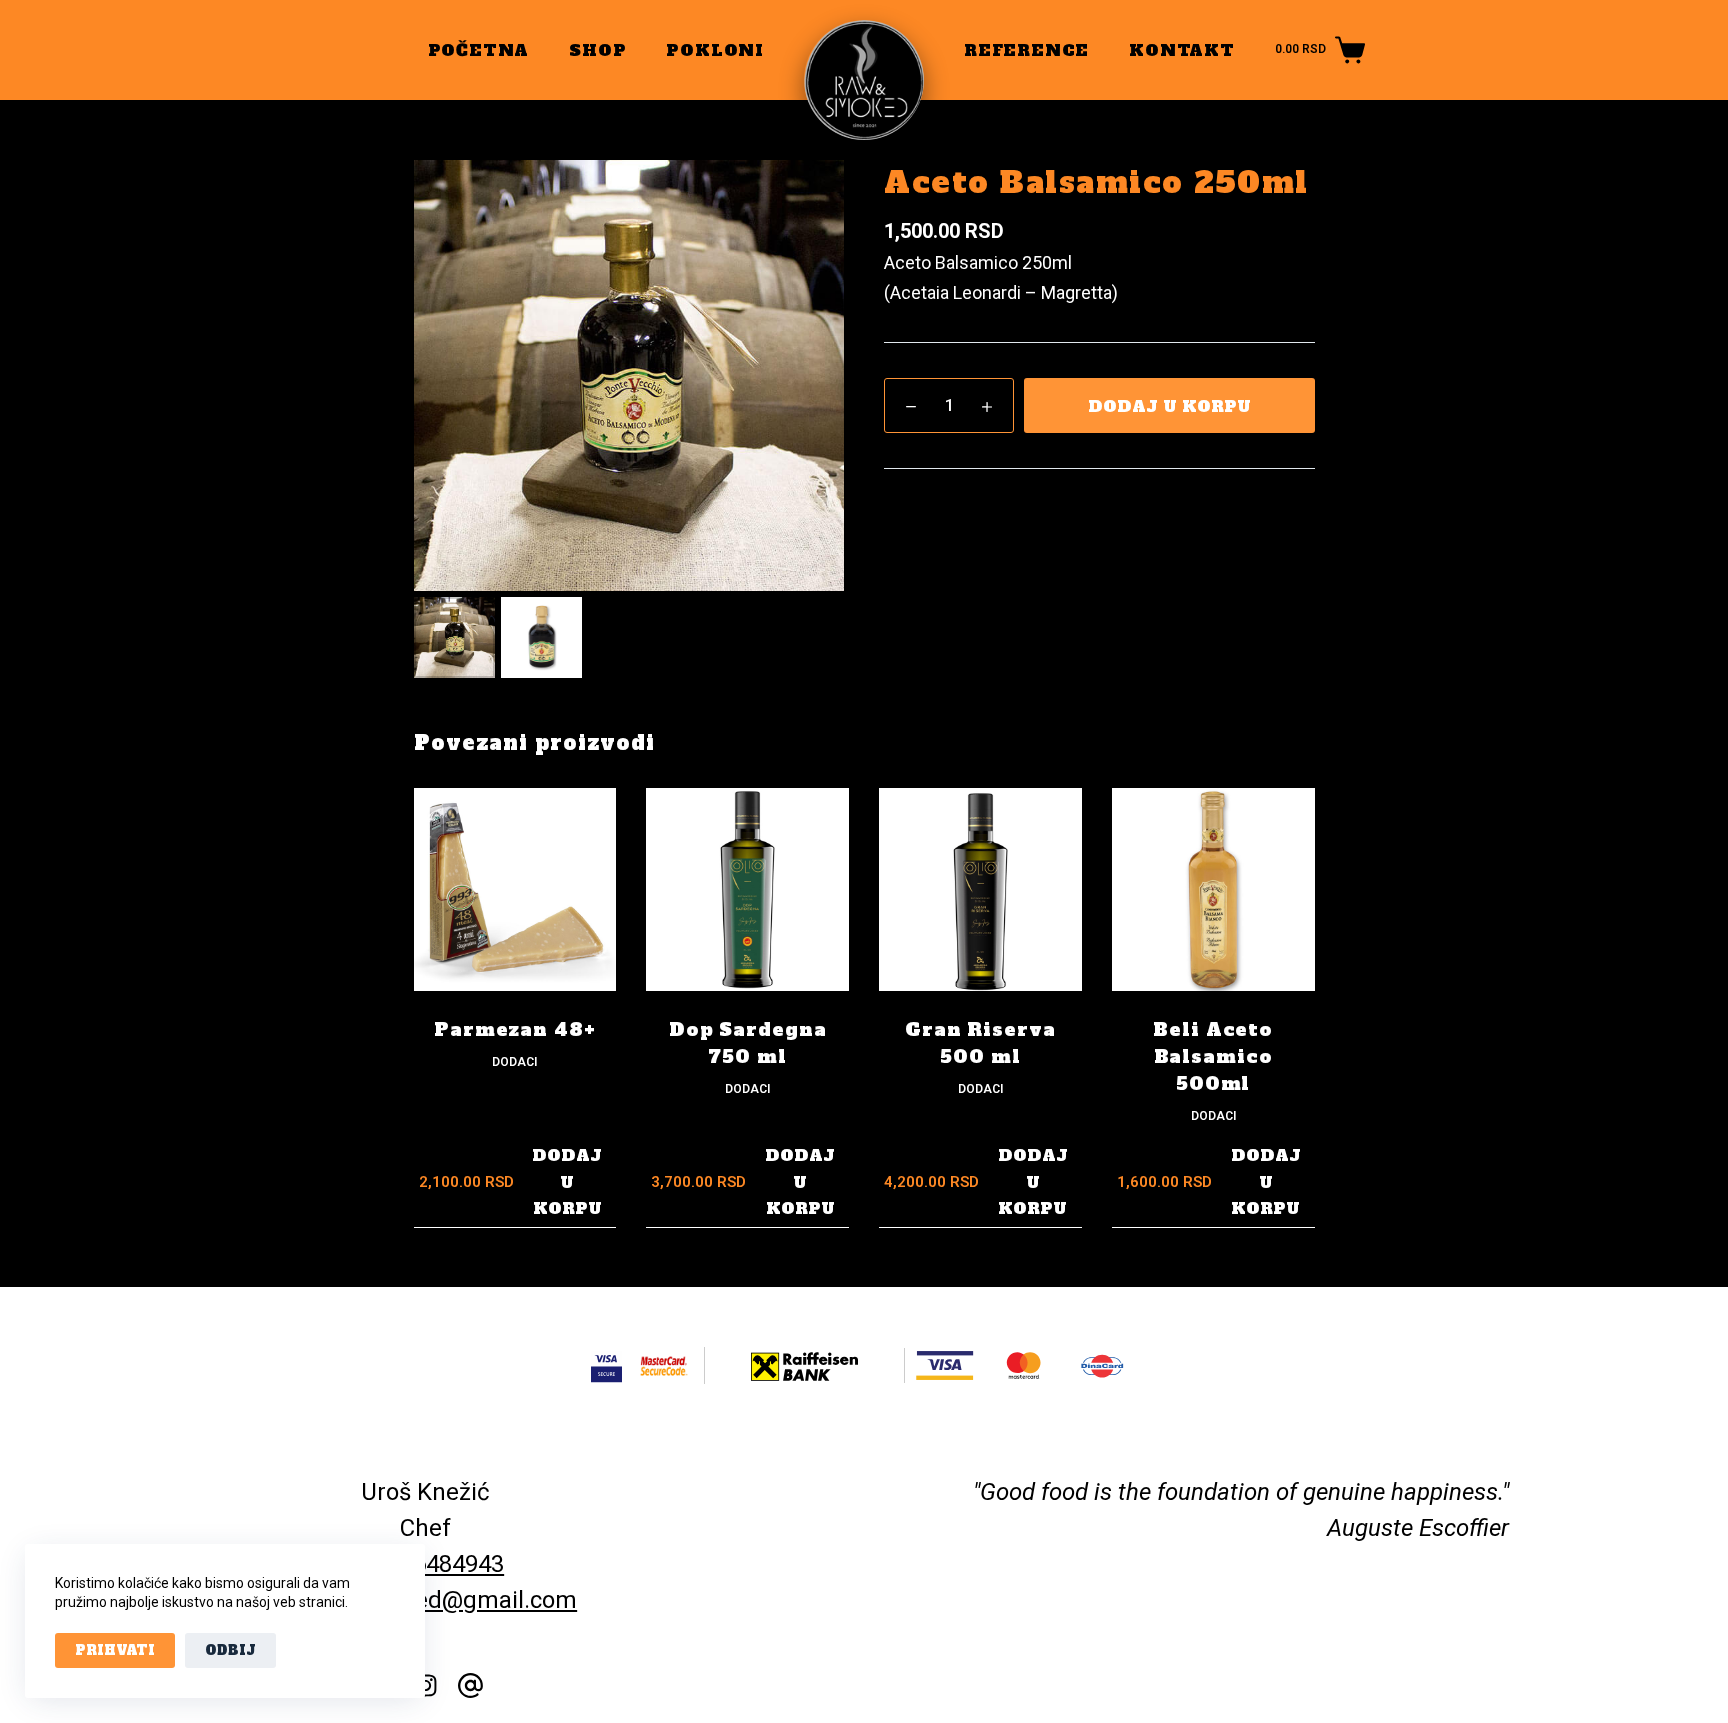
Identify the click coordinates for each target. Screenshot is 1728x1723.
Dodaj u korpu (1169, 406)
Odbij (230, 1650)
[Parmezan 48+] (515, 889)
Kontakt (1182, 50)
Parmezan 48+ (515, 1029)
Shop (597, 50)
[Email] (470, 1685)
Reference (1026, 50)
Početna (479, 50)
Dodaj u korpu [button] (567, 1181)
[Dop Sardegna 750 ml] (747, 889)
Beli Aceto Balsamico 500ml (1213, 1056)
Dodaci (514, 1062)
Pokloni (715, 50)
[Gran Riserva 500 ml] (980, 889)
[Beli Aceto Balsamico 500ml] (1213, 889)
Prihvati (115, 1650)
